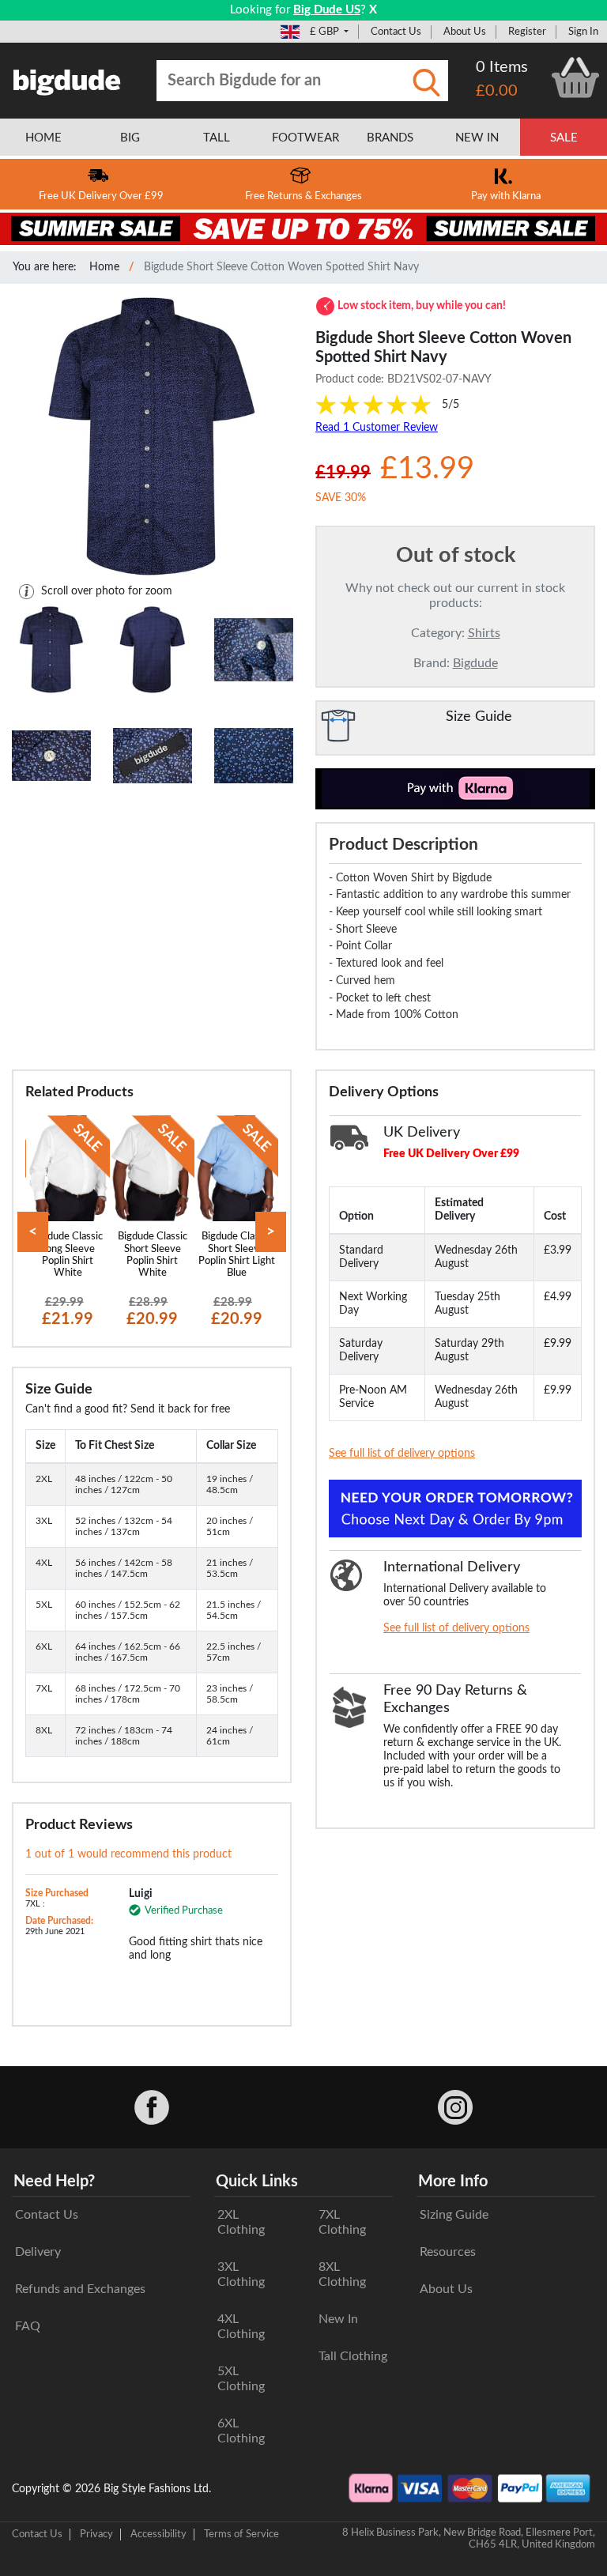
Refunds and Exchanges (80, 2289)
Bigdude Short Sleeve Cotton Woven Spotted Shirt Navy (281, 267)
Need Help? (54, 2182)
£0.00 (497, 91)
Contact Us (396, 32)
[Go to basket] (575, 77)
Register (527, 32)
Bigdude (475, 663)
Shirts (484, 633)
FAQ (28, 2326)
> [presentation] (271, 1232)
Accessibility (158, 2534)
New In (338, 2319)
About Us (465, 32)
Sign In (583, 32)
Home (104, 267)
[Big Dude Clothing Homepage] (67, 79)
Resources (448, 2252)
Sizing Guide (454, 2215)
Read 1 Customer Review (377, 428)
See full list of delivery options (402, 1454)
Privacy (96, 2534)
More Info (453, 2182)
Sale (564, 138)
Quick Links (257, 2182)
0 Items (502, 67)
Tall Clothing (353, 2356)
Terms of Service (241, 2534)
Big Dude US (327, 10)
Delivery (38, 2252)
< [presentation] (33, 1232)
